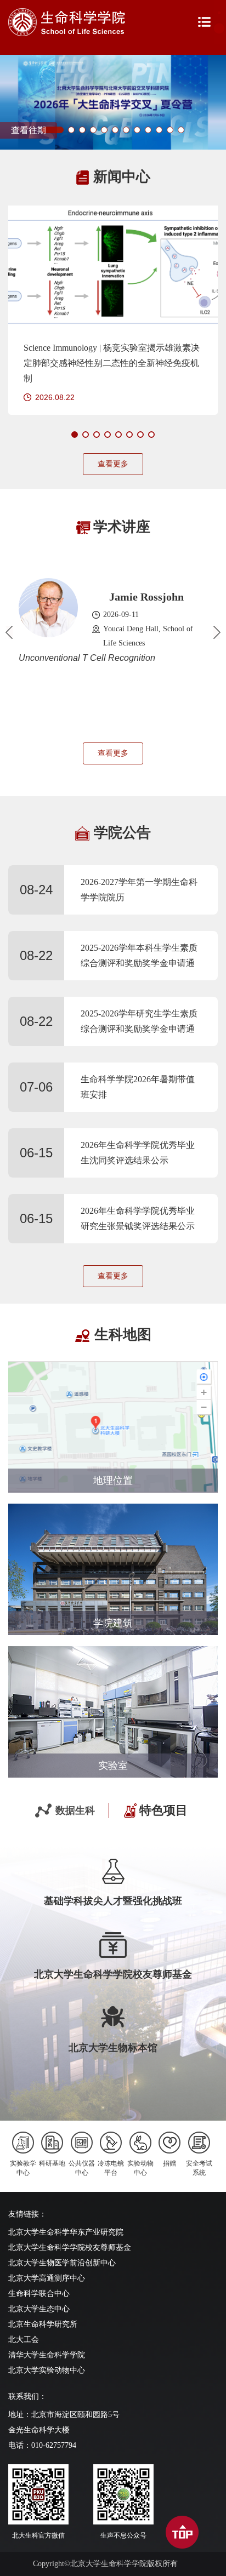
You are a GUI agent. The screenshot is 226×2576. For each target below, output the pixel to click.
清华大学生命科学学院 (47, 2355)
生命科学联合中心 (39, 2294)
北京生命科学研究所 (43, 2324)
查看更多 (113, 464)
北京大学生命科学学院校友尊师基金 (113, 1974)
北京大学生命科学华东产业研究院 (66, 2232)
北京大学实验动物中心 (47, 2370)
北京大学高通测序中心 (47, 2278)
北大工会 (24, 2340)
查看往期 (29, 130)
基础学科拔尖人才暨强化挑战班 (113, 1901)
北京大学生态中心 (39, 2309)
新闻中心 (122, 177)
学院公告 (122, 833)
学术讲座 (122, 527)
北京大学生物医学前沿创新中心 (62, 2263)
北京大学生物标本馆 (113, 2048)
